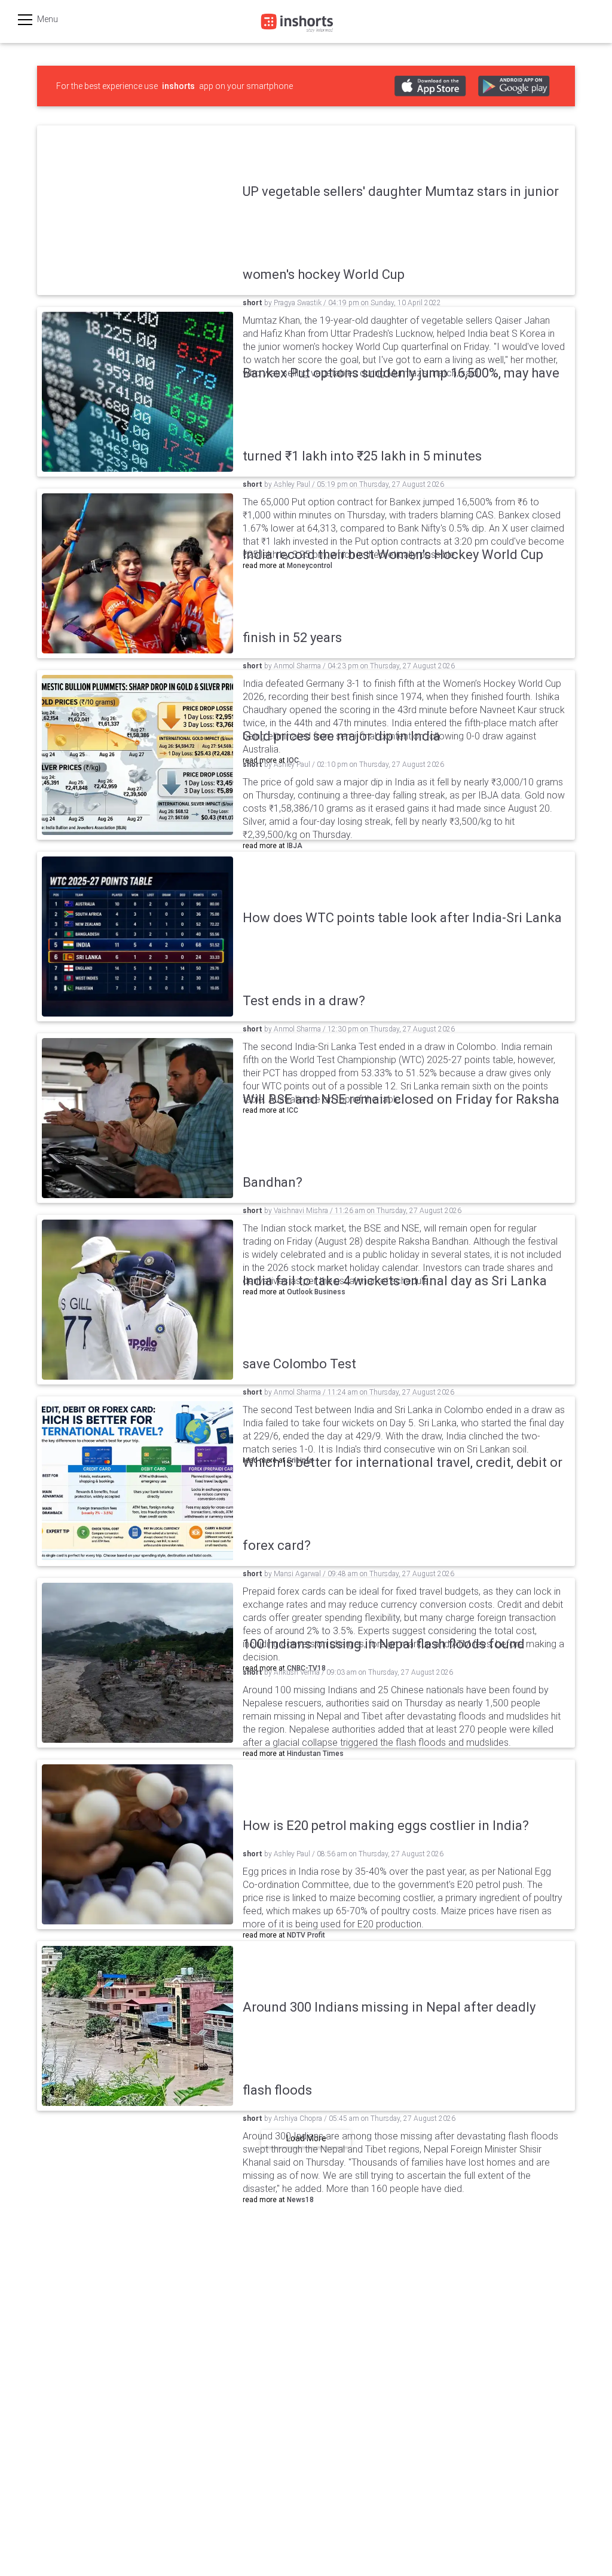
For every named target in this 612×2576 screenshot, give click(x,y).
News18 (300, 2200)
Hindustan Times (315, 1754)
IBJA (295, 846)
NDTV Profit (306, 1935)
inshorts (178, 86)
